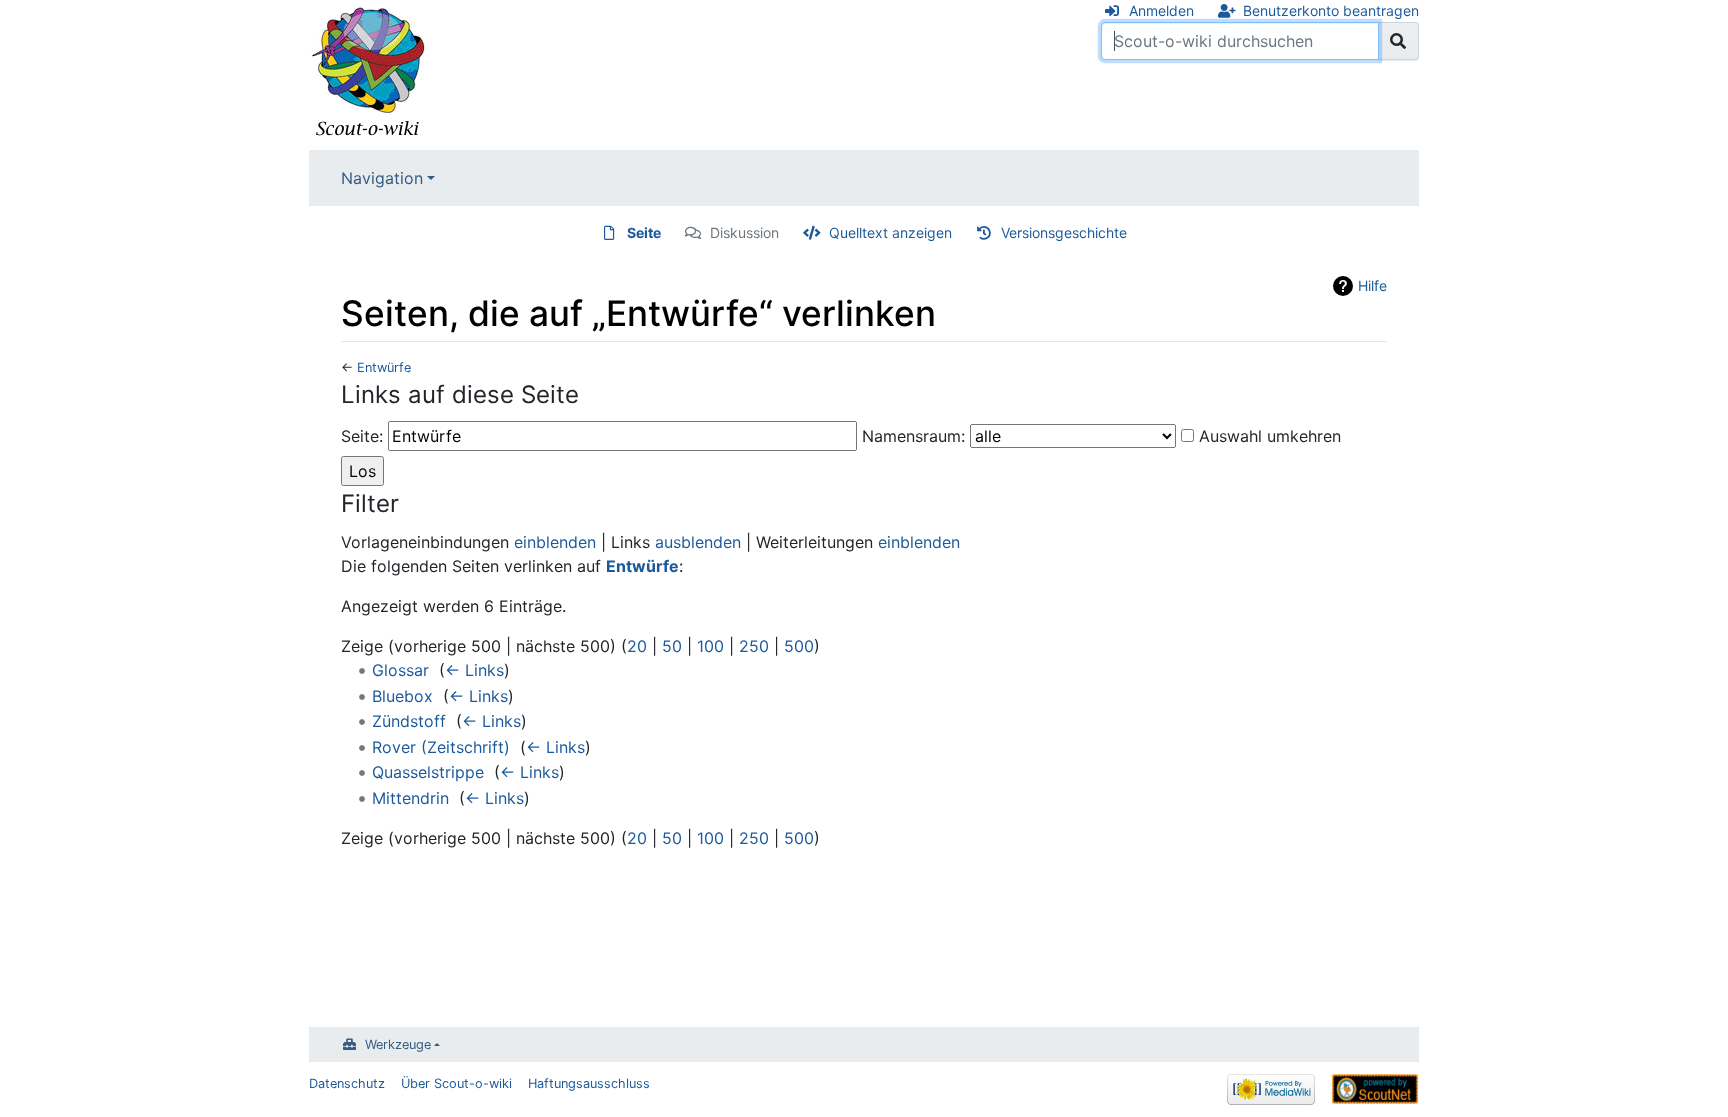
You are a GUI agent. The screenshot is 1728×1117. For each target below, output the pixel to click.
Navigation (382, 178)
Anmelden (1161, 10)
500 (799, 646)
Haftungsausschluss (589, 1083)
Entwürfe (384, 367)
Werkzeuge (398, 1044)
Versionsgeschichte (1064, 232)
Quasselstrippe (428, 772)
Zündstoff (409, 721)
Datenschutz (347, 1083)
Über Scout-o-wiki (456, 1083)
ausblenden (698, 542)
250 (754, 646)
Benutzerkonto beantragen (1331, 10)
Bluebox (402, 696)
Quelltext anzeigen (890, 232)
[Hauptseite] (369, 73)
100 (710, 646)
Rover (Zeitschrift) (441, 747)
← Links (474, 670)
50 (672, 646)
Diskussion (744, 232)
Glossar (400, 670)
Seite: (362, 436)
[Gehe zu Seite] (1398, 41)
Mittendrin (410, 798)
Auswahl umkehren (1270, 436)
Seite (644, 232)
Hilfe (1372, 285)
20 (637, 646)
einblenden (555, 542)
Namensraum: (913, 436)
